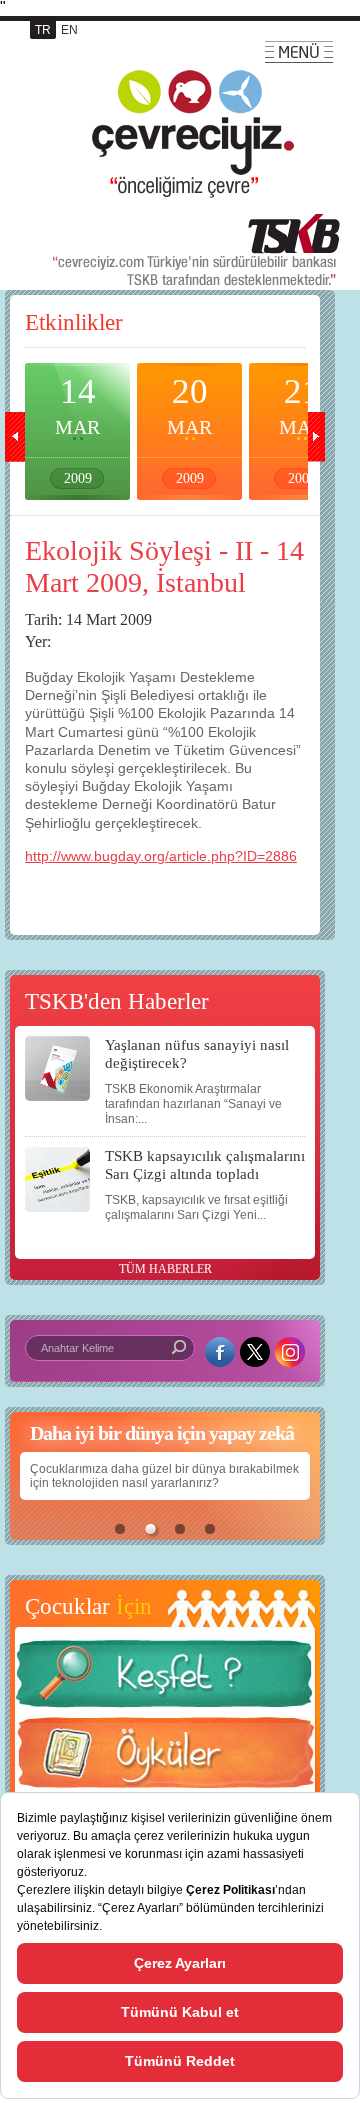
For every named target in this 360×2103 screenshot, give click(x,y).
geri (15, 437)
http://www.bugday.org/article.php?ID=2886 (161, 856)
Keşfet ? (165, 1679)
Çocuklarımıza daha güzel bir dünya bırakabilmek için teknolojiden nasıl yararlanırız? (164, 1476)
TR (43, 30)
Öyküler (165, 1759)
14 (77, 429)
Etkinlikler (74, 322)
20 (189, 429)
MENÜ (299, 52)
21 (301, 429)
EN (69, 30)
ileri (315, 437)
